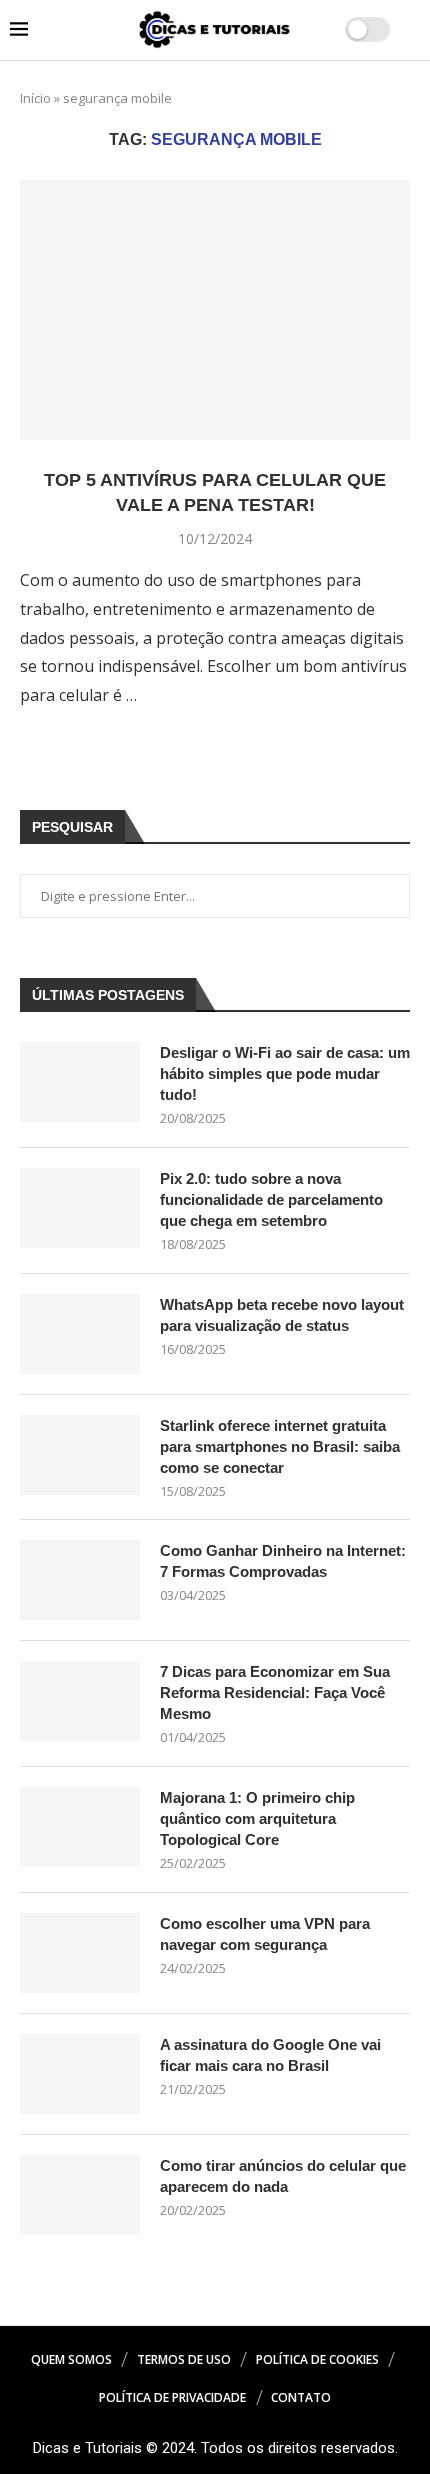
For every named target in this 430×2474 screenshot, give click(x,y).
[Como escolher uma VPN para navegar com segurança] (80, 1953)
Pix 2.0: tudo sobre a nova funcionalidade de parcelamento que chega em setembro (271, 1199)
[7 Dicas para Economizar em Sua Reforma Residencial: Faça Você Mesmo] (80, 1701)
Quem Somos (71, 2359)
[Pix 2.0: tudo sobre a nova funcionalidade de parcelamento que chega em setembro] (80, 1208)
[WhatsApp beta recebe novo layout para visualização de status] (80, 1334)
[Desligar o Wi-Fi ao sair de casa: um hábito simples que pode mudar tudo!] (80, 1082)
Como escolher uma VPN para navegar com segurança (265, 1934)
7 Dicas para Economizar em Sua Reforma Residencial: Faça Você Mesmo (275, 1692)
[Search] (410, 30)
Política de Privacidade (172, 2397)
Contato (301, 2397)
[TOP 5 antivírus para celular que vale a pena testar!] (215, 310)
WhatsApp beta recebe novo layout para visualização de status (282, 1315)
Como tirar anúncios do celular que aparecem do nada (283, 2176)
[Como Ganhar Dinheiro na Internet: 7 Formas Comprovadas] (80, 1580)
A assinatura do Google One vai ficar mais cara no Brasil (270, 2055)
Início (35, 98)
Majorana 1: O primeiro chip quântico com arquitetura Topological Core (257, 1818)
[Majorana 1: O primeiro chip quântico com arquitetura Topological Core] (80, 1827)
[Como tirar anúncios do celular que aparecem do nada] (80, 2195)
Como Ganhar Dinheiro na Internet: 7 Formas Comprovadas (283, 1561)
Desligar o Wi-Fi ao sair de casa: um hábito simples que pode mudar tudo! (285, 1073)
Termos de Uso (184, 2359)
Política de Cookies (317, 2359)
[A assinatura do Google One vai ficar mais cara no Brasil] (80, 2074)
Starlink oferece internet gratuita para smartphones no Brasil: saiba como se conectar (280, 1446)
